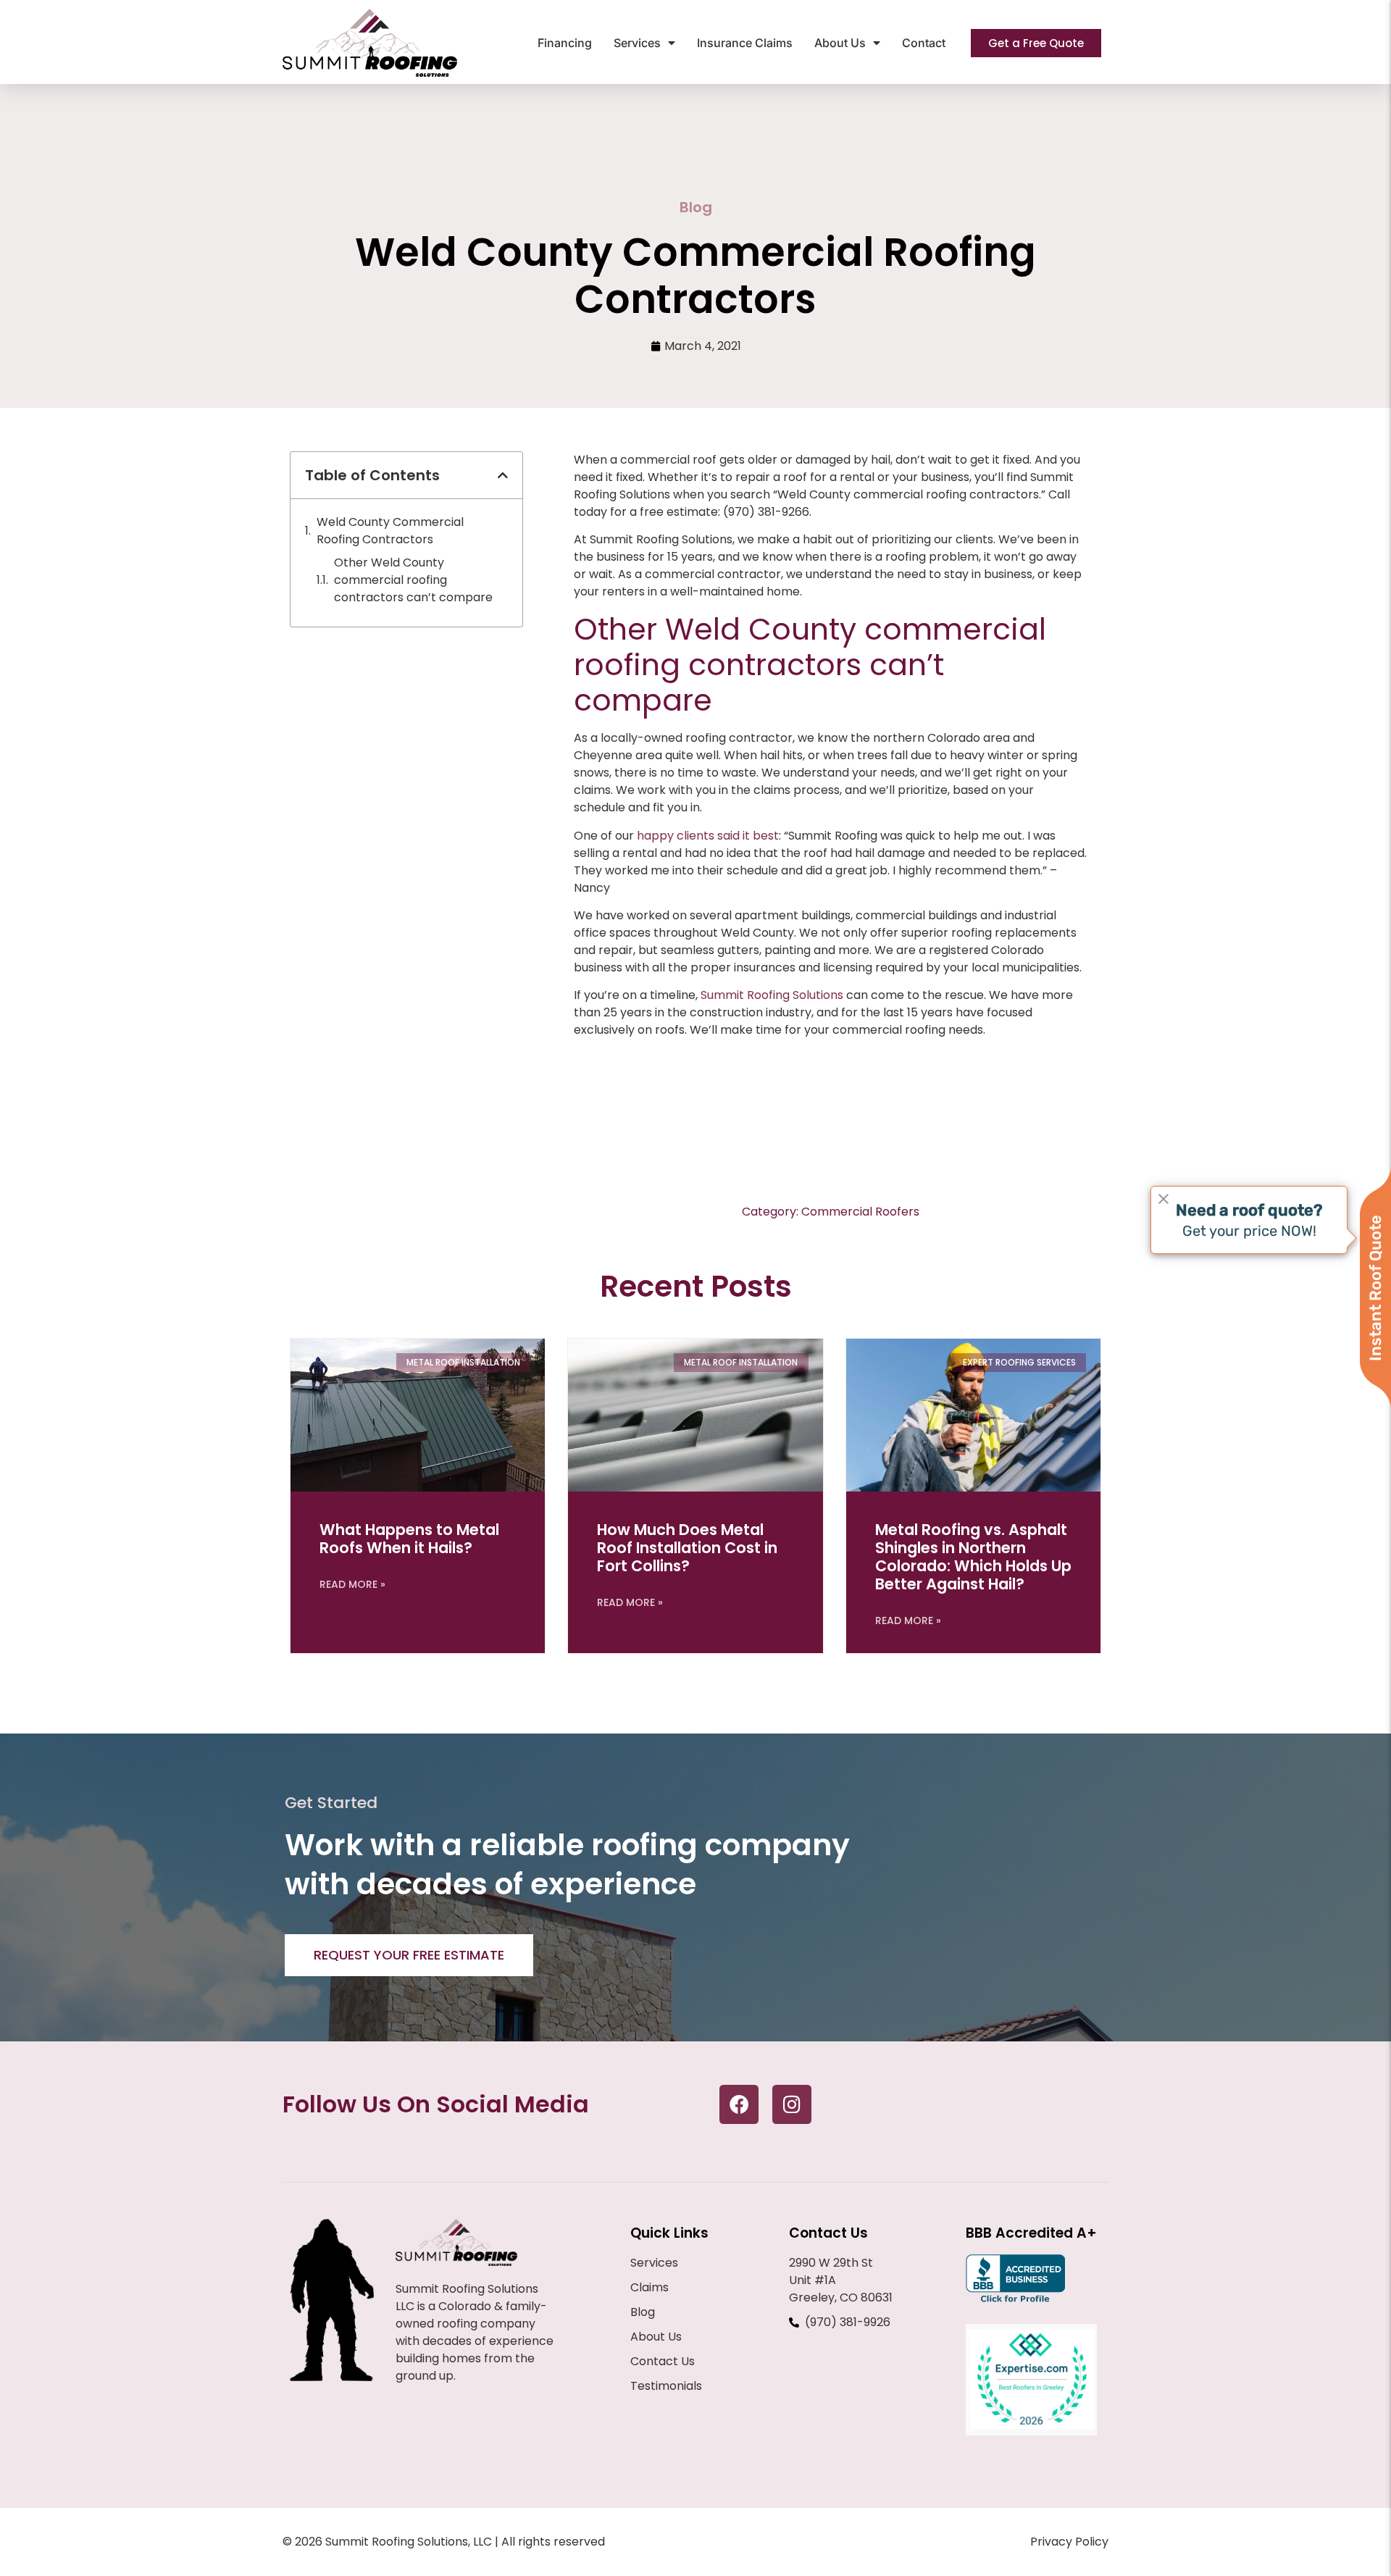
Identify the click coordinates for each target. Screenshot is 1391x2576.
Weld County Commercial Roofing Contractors (390, 531)
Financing (565, 43)
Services (637, 43)
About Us (840, 43)
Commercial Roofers (860, 1212)
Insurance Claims (745, 43)
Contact (924, 43)
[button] (503, 475)
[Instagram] (792, 2104)
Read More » (352, 1584)
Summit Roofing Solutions (772, 995)
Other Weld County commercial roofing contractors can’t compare (413, 580)
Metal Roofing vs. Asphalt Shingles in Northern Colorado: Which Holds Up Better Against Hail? (973, 1557)
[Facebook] (739, 2104)
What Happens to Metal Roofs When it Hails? (409, 1539)
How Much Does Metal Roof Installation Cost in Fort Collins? (687, 1548)
